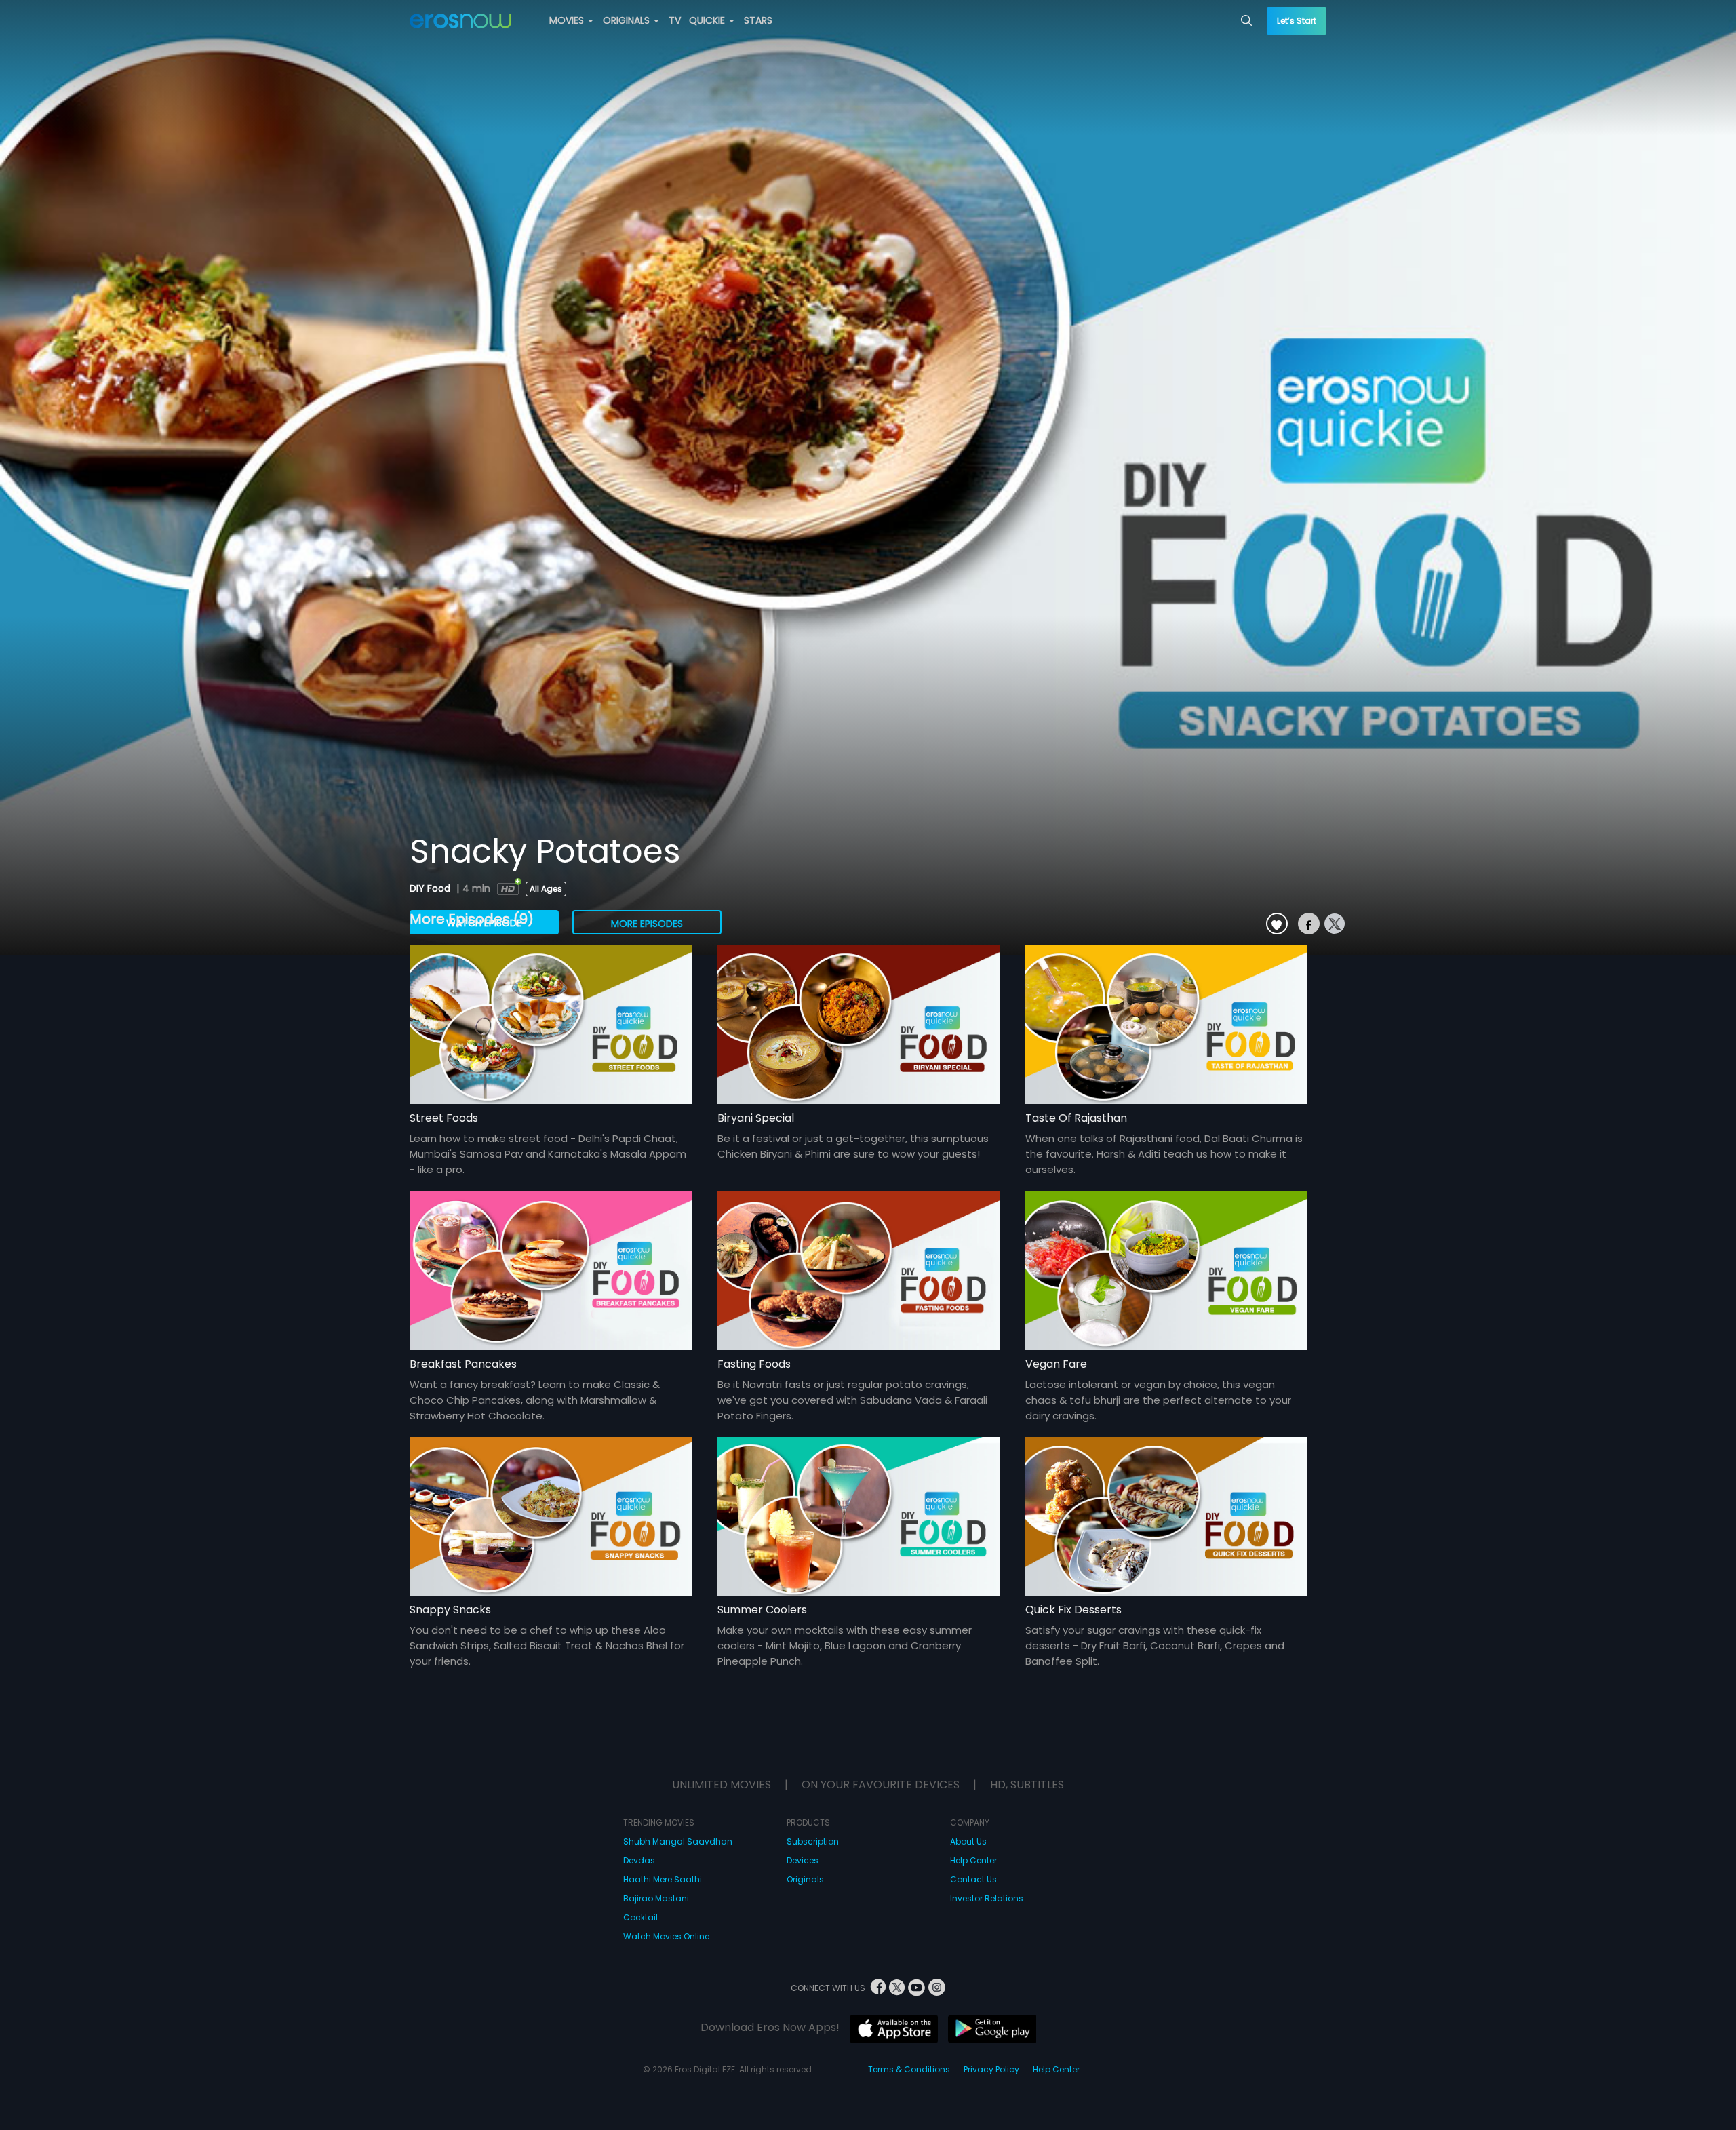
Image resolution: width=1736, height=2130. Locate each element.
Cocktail (640, 1917)
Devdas (639, 1860)
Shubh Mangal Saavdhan (678, 1841)
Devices (803, 1860)
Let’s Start (1297, 21)
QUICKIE (708, 20)
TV (675, 20)
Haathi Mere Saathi (663, 1879)
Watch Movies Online (666, 1936)
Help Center (973, 1860)
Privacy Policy (991, 2069)
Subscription (813, 1841)
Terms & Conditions (909, 2069)
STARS (758, 20)
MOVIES (568, 20)
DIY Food (431, 888)
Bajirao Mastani (656, 1898)
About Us (968, 1841)
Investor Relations (987, 1898)
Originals (805, 1879)
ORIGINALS (628, 20)
